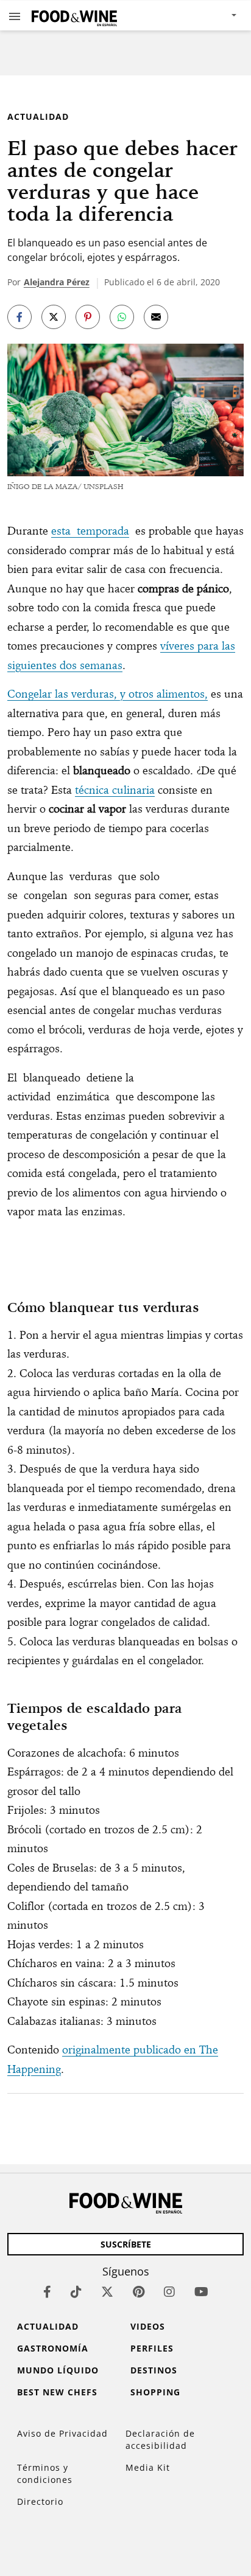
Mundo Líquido (58, 2370)
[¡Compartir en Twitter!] (54, 317)
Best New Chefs (57, 2392)
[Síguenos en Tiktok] (76, 2292)
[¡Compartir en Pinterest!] (88, 317)
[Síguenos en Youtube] (201, 2292)
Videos (148, 2326)
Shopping (155, 2392)
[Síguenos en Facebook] (47, 2292)
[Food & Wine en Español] (74, 16)
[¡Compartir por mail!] (156, 317)
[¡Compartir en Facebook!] (19, 317)
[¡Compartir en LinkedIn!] (122, 317)
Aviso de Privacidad (62, 2433)
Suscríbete (126, 2244)
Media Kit (148, 2467)
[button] (15, 16)
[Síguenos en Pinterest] (139, 2292)
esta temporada (90, 531)
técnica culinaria (115, 790)
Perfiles (152, 2348)
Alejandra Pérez (57, 282)
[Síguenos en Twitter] (107, 2292)
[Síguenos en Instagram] (169, 2292)
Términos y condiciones (45, 2474)
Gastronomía (53, 2348)
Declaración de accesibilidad (160, 2439)
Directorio (40, 2501)
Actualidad (38, 116)
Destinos (154, 2370)
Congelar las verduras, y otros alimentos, (108, 694)
